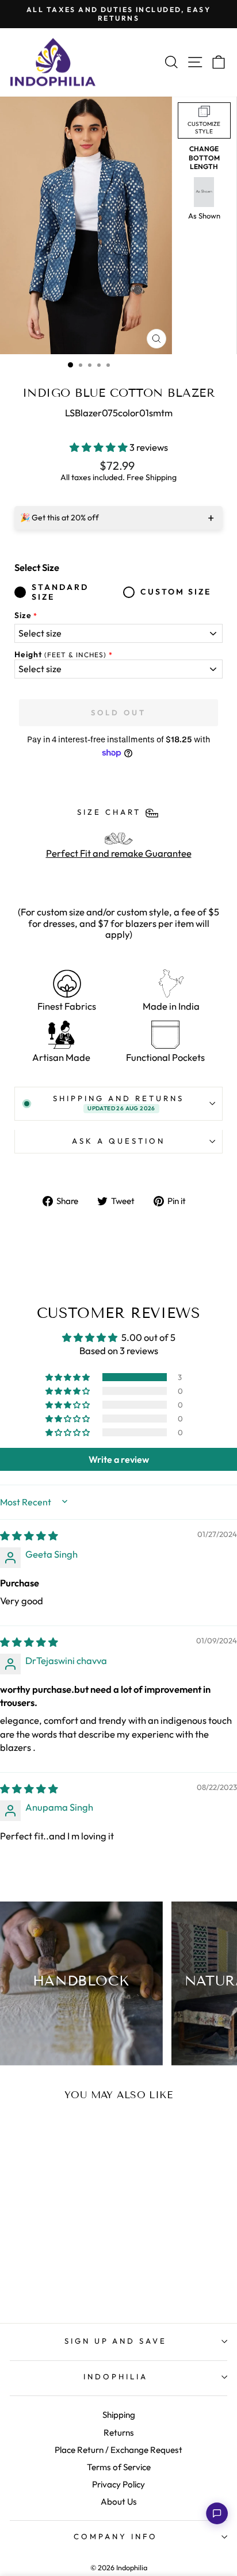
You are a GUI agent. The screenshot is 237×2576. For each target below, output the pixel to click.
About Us (119, 2502)
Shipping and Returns (118, 1103)
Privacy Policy (118, 2484)
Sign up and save (116, 2341)
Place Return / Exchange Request (118, 2450)
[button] (100, 447)
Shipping (119, 2415)
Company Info (116, 2536)
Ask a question (118, 1141)
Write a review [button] (119, 1459)
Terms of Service (119, 2467)
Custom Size (176, 592)
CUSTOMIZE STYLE (204, 128)
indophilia (116, 2376)
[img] (29, 1536)
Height (60, 655)
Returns (119, 2433)
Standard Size (60, 592)
